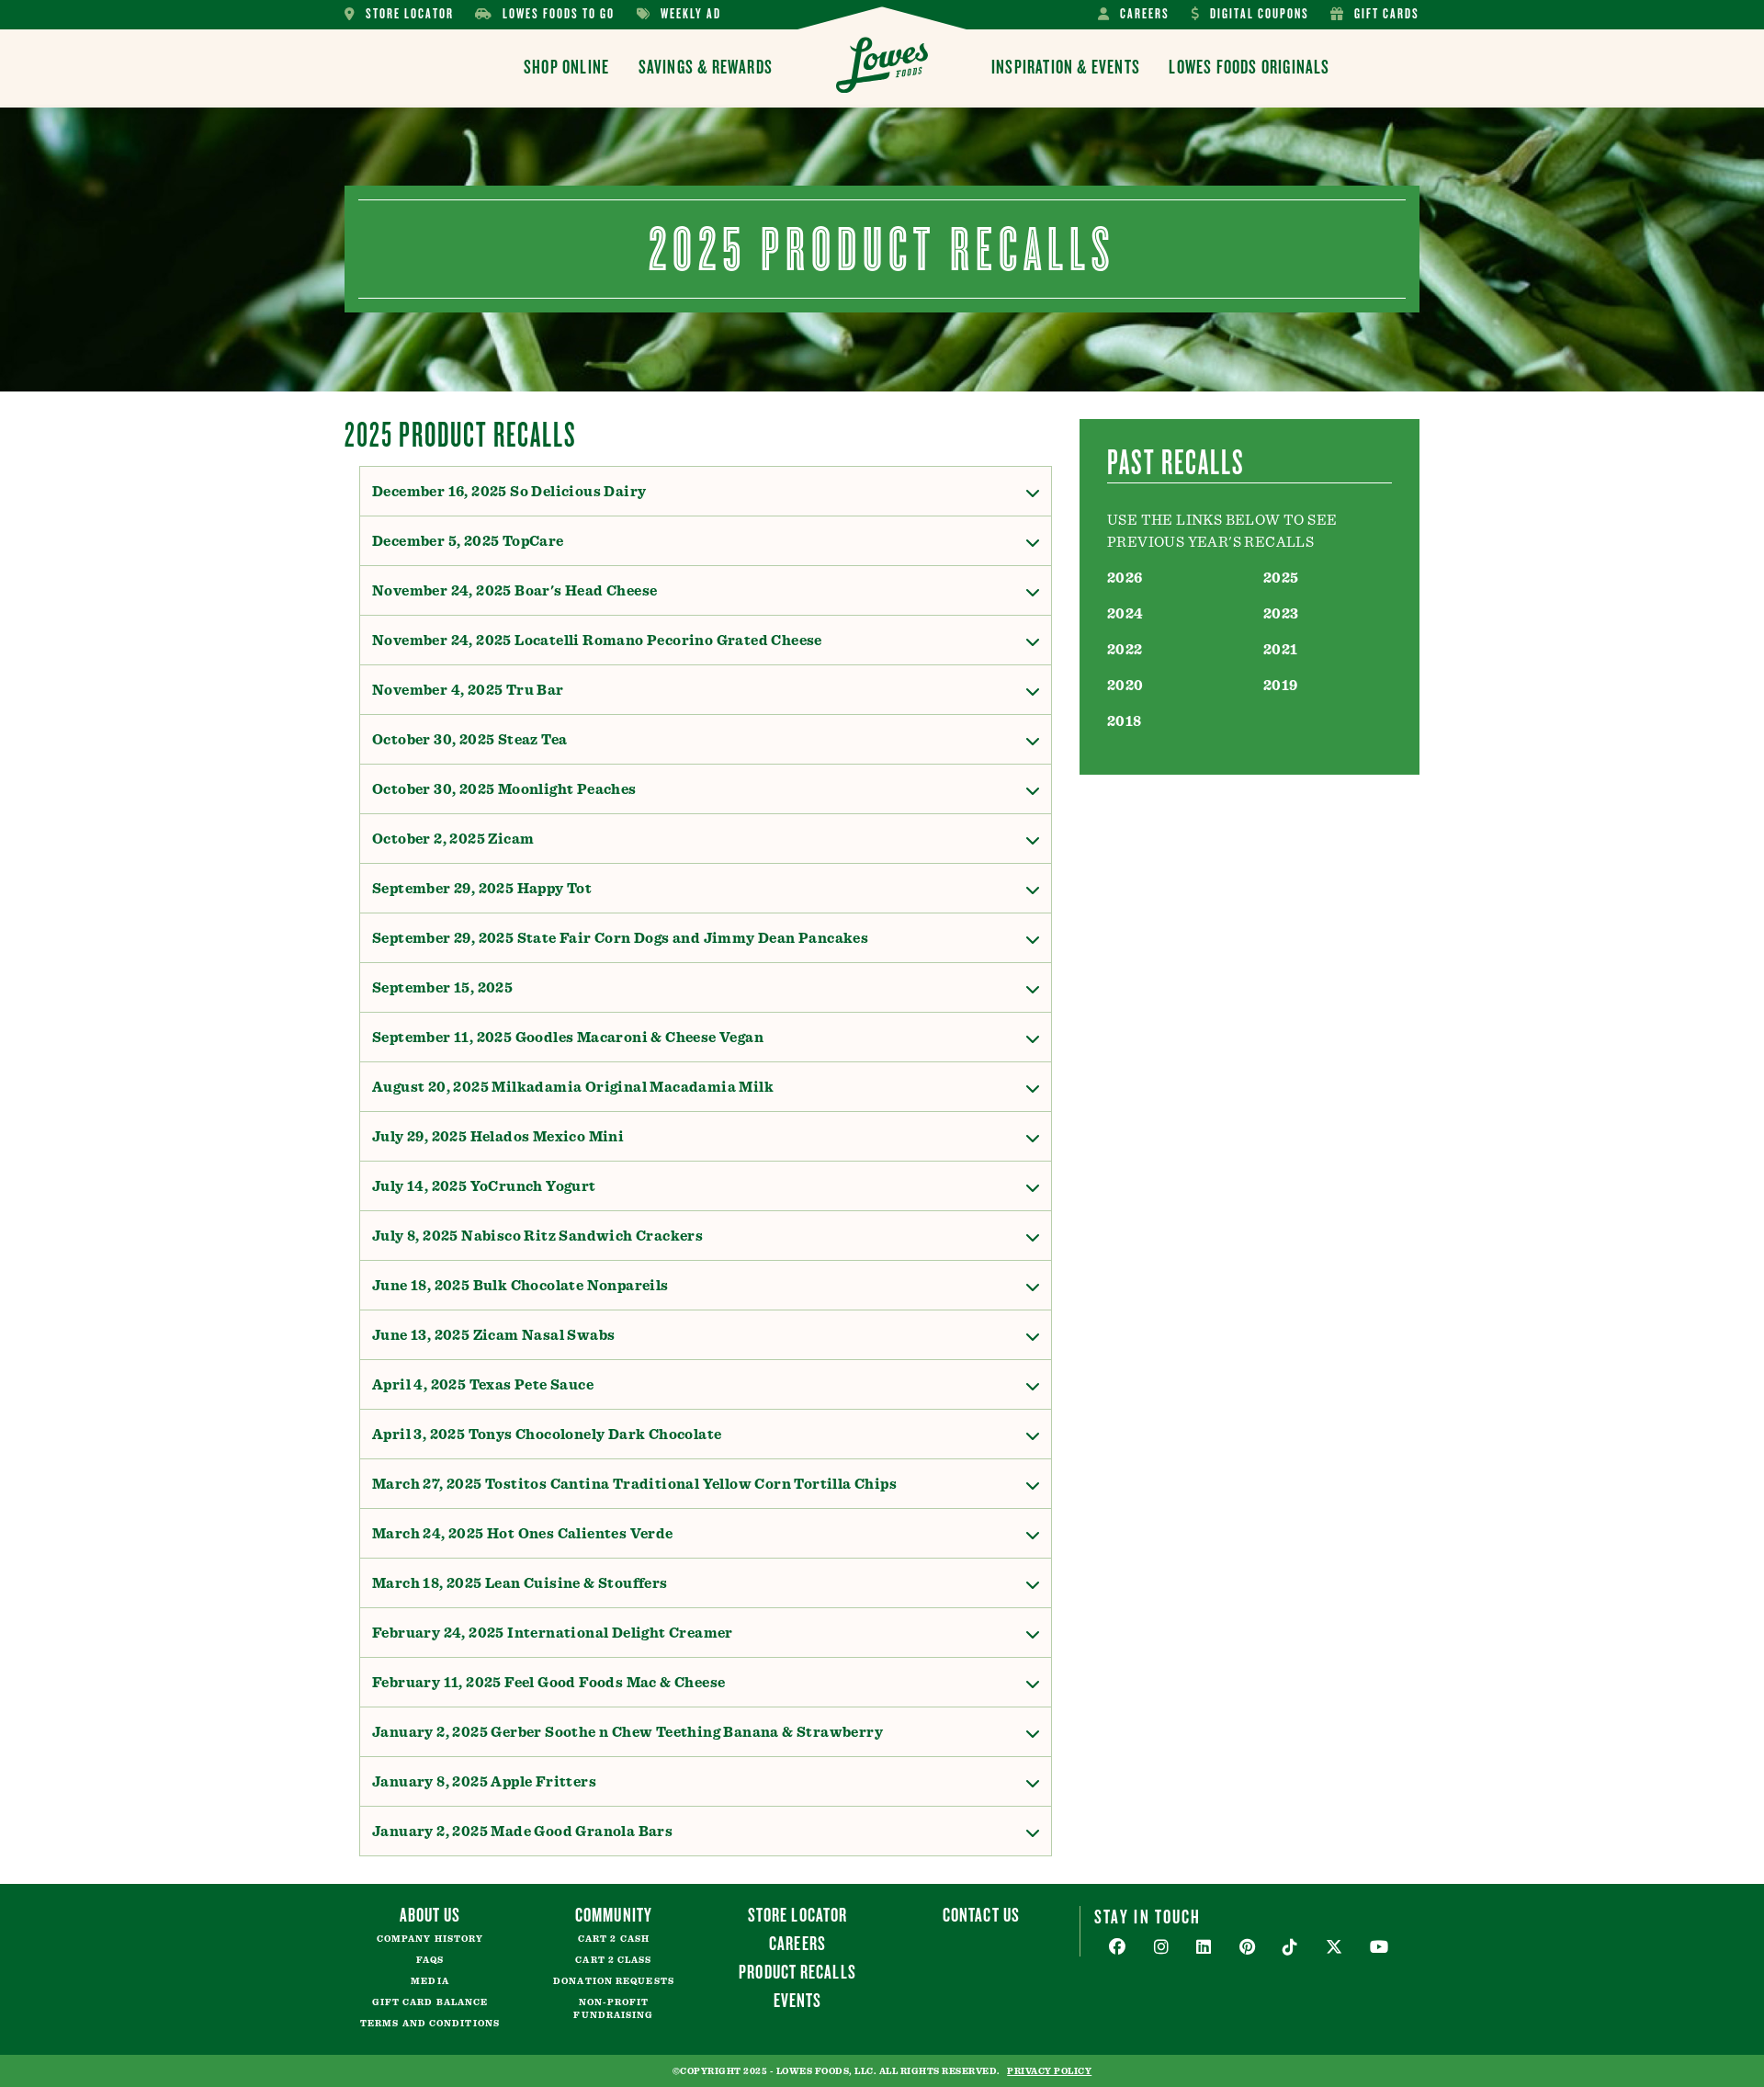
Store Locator (399, 14)
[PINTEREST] (1248, 1948)
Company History (430, 1939)
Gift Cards (1375, 14)
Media (430, 1981)
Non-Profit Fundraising (613, 2009)
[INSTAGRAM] (1162, 1948)
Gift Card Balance (430, 2002)
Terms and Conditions (430, 2024)
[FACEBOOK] (1118, 1948)
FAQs (430, 1960)
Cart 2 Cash (614, 1939)
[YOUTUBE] (1380, 1948)
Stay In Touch (1148, 1916)
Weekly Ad (679, 14)
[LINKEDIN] (1204, 1948)
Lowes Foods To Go (545, 14)
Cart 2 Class (613, 1960)
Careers (1134, 14)
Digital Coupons (1250, 14)
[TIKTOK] (1290, 1948)
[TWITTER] (1334, 1948)
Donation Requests (614, 1981)
